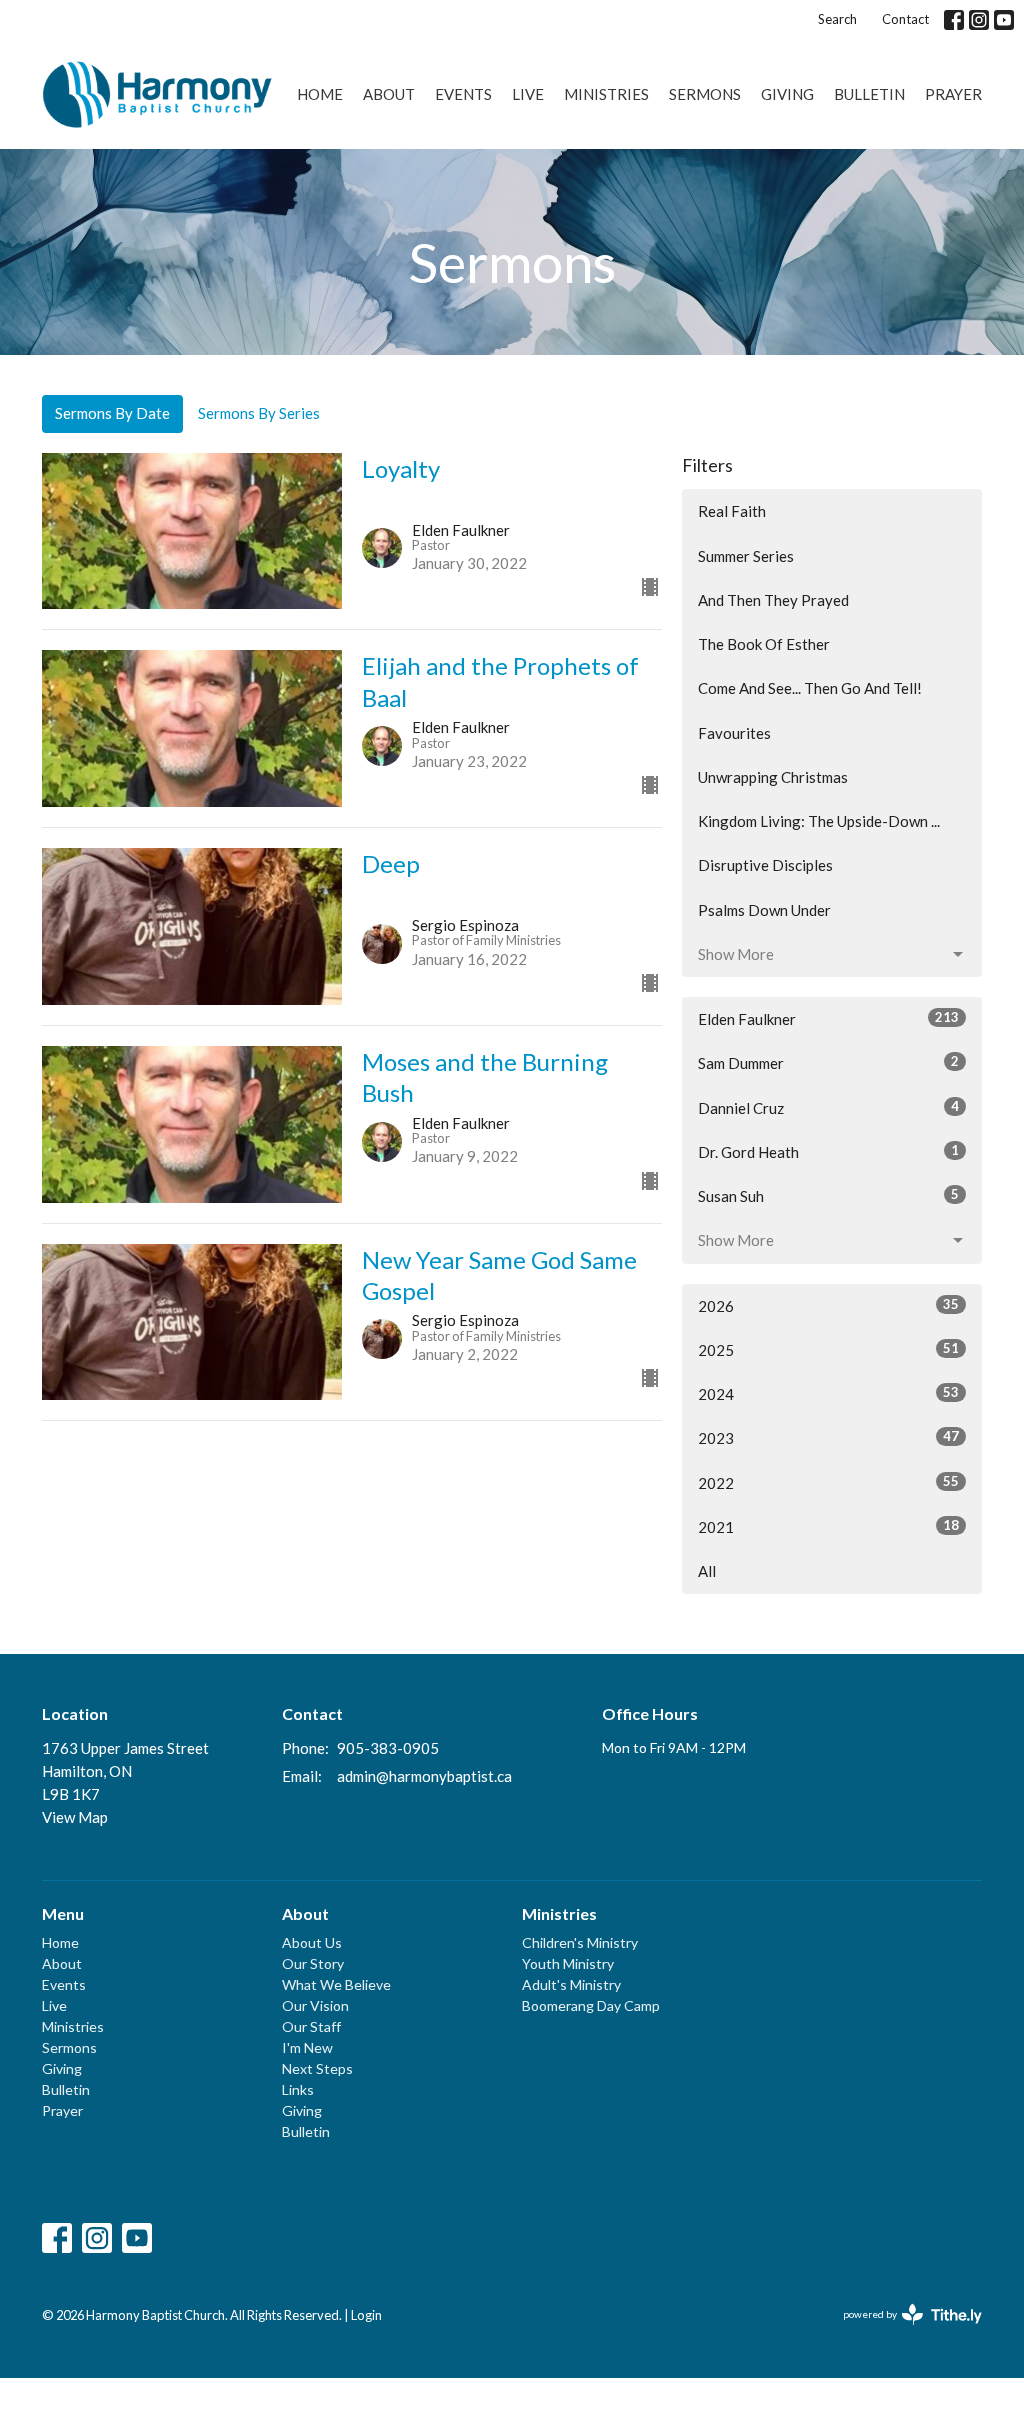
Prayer (953, 94)
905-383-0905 (388, 1748)
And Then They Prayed (773, 600)
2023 (828, 1437)
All (707, 1571)
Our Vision (315, 2005)
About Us (312, 1942)
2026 (828, 1305)
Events (463, 94)
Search (837, 19)
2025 (828, 1349)
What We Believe (336, 1984)
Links (298, 2089)
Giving (787, 94)
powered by (902, 2331)
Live (528, 94)
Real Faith (732, 511)
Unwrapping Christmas (773, 777)
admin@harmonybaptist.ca (424, 1776)
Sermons (705, 94)
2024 (828, 1393)
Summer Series (746, 556)
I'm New (307, 2047)
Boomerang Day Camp (591, 2005)
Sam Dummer (828, 1062)
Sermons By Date (112, 413)
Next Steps (317, 2068)
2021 (828, 1526)
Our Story (313, 1963)
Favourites (734, 733)
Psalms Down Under (764, 910)
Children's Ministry (580, 1942)
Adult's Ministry (571, 1984)
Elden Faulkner (828, 1018)
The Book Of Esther (764, 644)
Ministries (606, 94)
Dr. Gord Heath (828, 1151)
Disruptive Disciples (765, 865)
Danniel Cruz (828, 1107)
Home (320, 94)
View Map (75, 1817)
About (389, 94)
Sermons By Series (259, 413)
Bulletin (869, 94)
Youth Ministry (568, 1963)
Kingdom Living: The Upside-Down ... (819, 821)
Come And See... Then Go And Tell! (810, 688)
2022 (828, 1482)
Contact (905, 19)
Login (366, 2315)
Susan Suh (828, 1195)
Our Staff (311, 2026)
